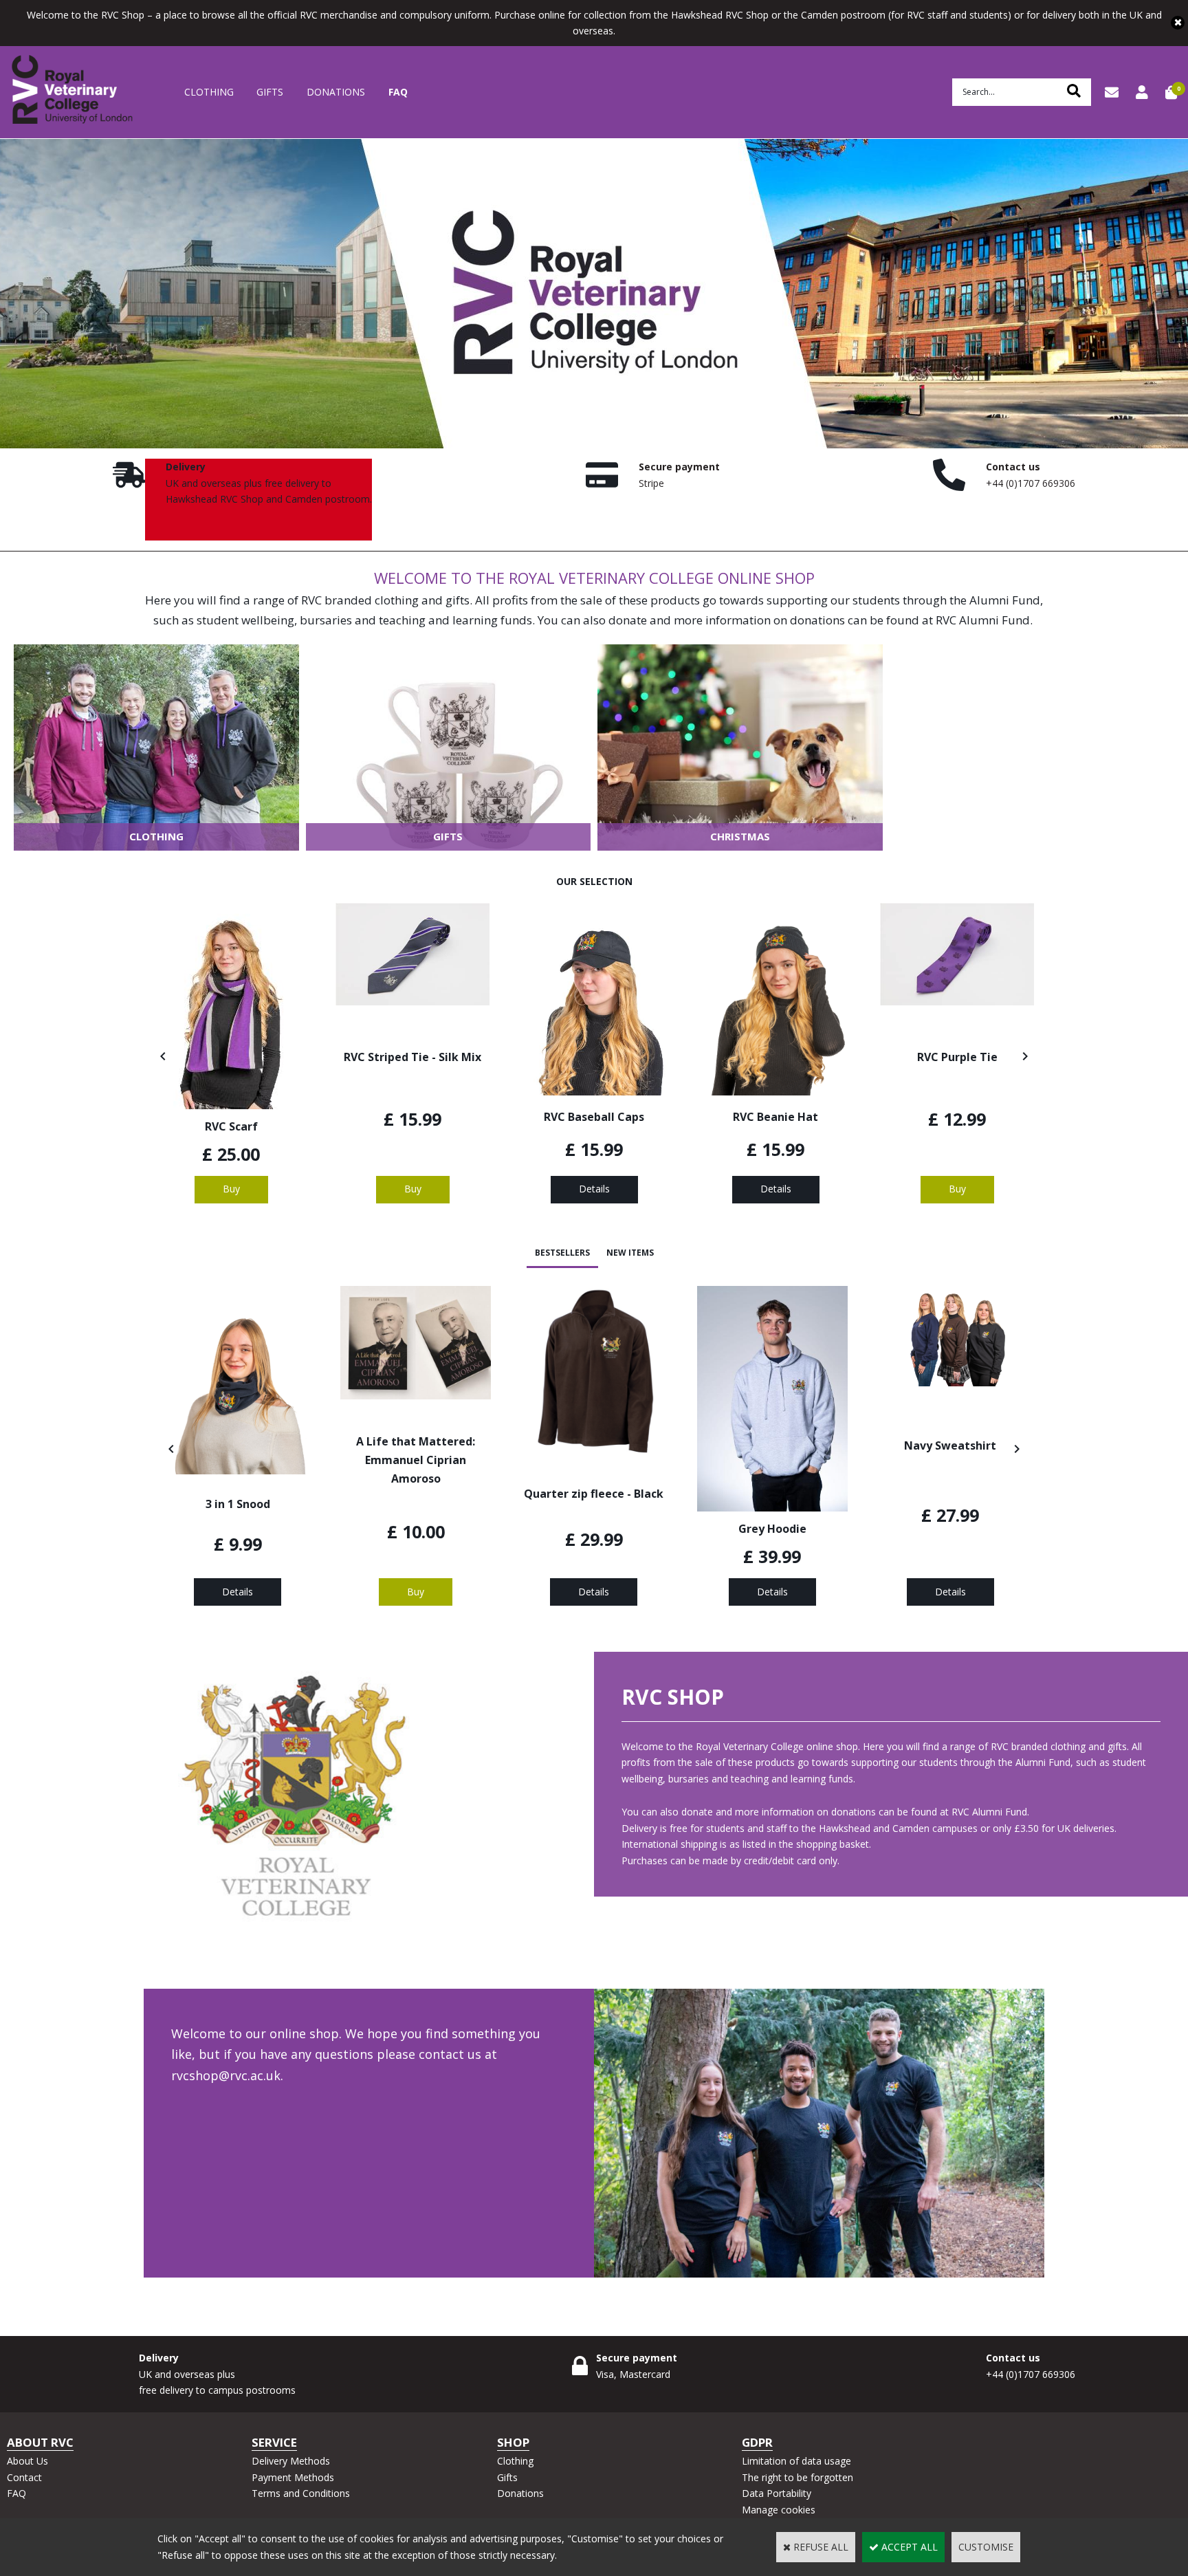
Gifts (270, 92)
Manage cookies (779, 2510)
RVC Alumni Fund (983, 620)
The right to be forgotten (797, 2477)
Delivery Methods (291, 2461)
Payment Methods (293, 2477)
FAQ (398, 92)
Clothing (209, 92)
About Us (27, 2461)
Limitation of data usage (796, 2461)
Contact (24, 2477)
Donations (336, 92)
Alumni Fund (1005, 600)
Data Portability (777, 2493)
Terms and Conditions (301, 2493)
